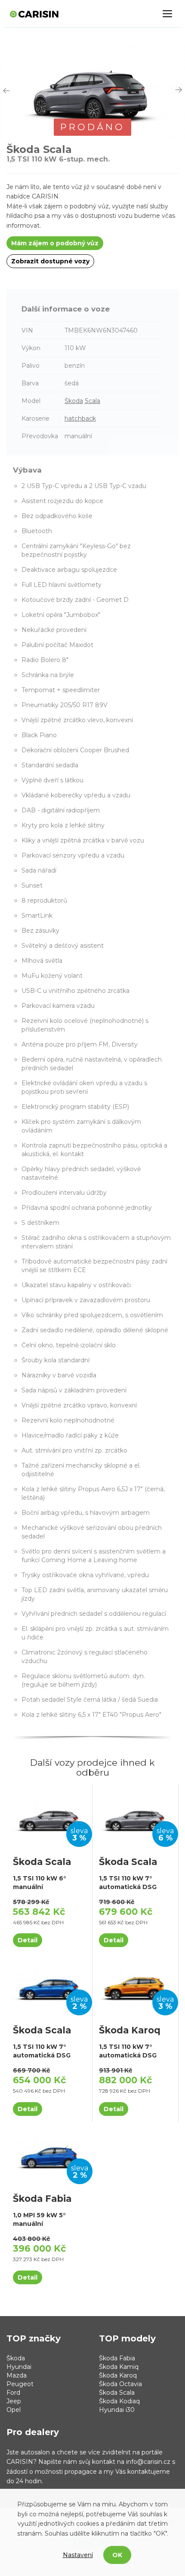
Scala (92, 401)
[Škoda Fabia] (49, 2153)
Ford (13, 2393)
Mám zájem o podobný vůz (55, 243)
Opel (14, 2410)
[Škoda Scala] (49, 1816)
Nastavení (78, 2555)
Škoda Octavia (120, 2384)
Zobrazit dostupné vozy (50, 261)
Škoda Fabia (117, 2358)
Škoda (74, 401)
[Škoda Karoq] (135, 1985)
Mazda (17, 2375)
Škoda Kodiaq (119, 2401)
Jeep (14, 2401)
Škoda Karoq (118, 2375)
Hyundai (19, 2367)
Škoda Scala (117, 2393)
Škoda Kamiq (119, 2367)
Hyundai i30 (117, 2410)
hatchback (80, 418)
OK (117, 2555)
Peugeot (20, 2384)
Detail (28, 1940)
